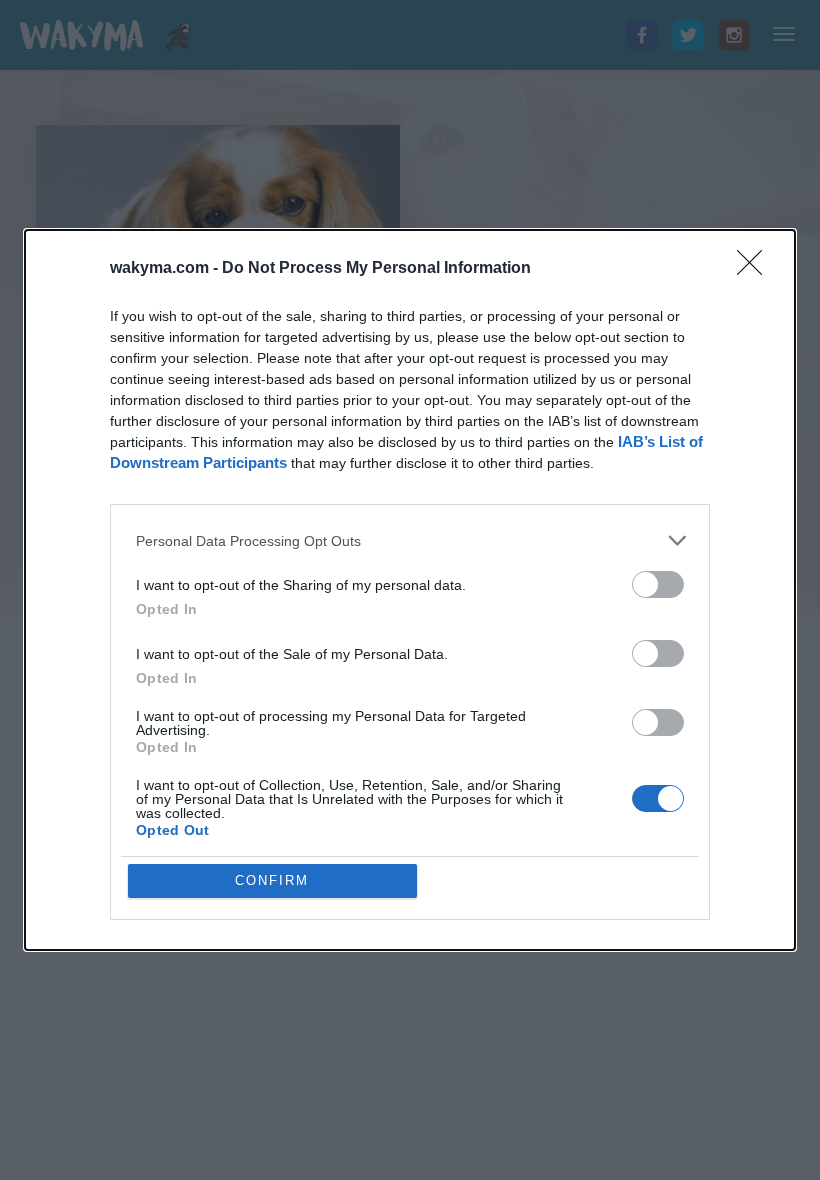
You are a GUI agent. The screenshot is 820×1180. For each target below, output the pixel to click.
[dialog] (410, 590)
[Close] (756, 269)
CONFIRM (272, 880)
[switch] (658, 584)
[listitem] (410, 540)
